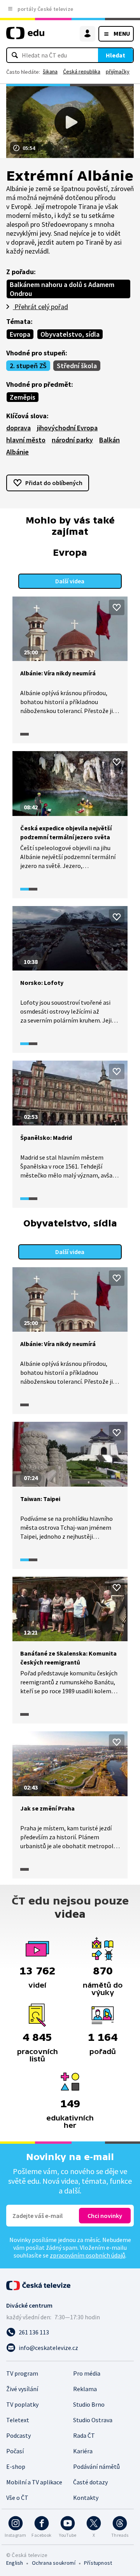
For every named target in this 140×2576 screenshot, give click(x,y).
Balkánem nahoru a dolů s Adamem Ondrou (62, 289)
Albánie (17, 452)
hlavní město (26, 440)
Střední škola (77, 366)
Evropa (20, 334)
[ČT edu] (25, 36)
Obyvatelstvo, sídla (70, 334)
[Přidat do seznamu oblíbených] (117, 607)
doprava (18, 428)
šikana (50, 71)
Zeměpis (23, 397)
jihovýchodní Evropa (67, 428)
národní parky (72, 440)
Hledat (115, 55)
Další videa (70, 581)
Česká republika (82, 71)
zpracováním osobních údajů (87, 2255)
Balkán (109, 440)
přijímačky (118, 71)
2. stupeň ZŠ (28, 366)
